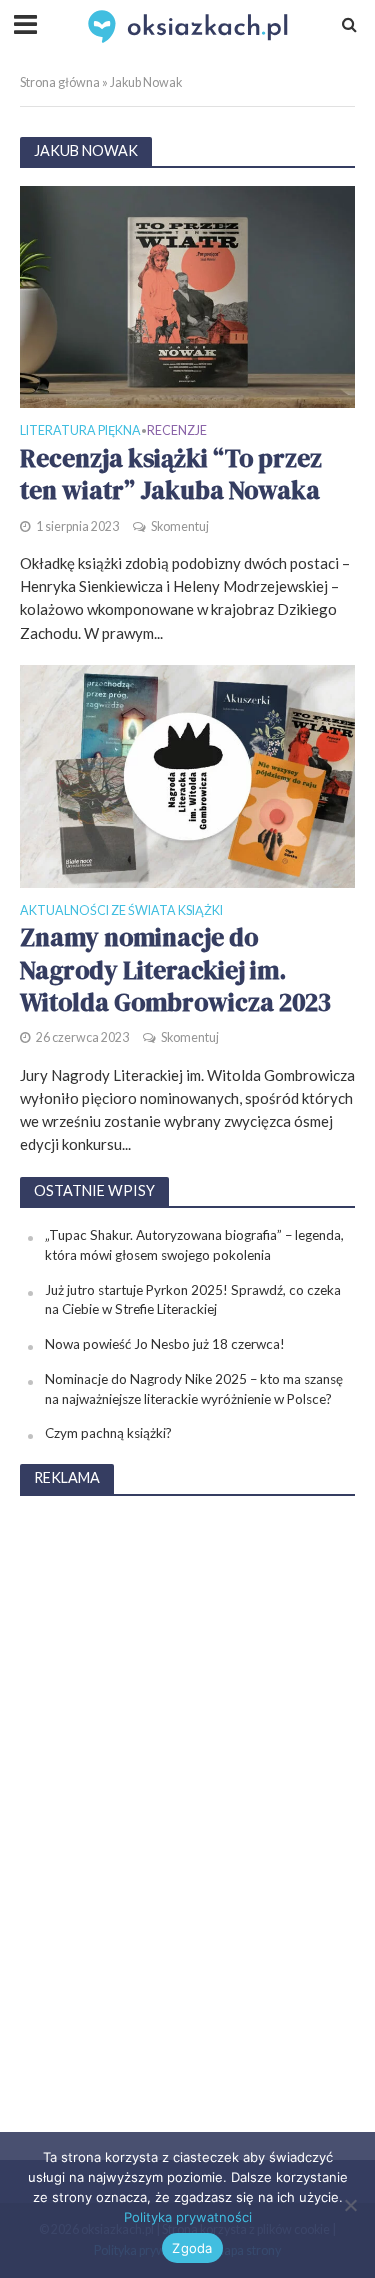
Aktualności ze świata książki (121, 911)
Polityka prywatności (188, 2217)
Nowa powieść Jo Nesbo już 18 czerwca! (165, 1344)
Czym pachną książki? (108, 1433)
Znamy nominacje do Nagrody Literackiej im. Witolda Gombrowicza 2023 (175, 969)
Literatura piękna (80, 431)
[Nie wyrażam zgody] (350, 2205)
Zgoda (192, 2248)
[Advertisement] (188, 1814)
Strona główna (60, 82)
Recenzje (177, 431)
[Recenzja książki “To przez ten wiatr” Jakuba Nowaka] (187, 295)
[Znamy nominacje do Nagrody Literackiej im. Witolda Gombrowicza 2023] (187, 774)
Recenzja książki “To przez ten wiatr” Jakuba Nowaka (171, 474)
